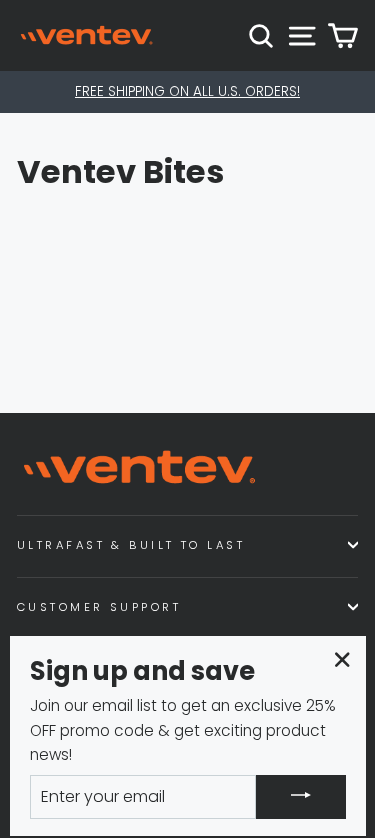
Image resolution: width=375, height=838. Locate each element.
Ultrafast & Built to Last (131, 545)
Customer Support (99, 607)
